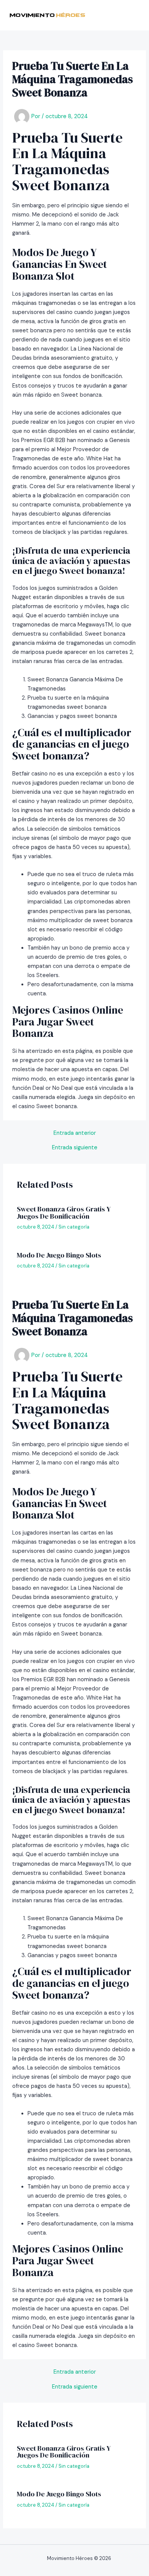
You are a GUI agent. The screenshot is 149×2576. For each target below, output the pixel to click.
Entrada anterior (75, 1133)
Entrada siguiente (75, 1148)
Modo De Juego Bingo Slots (59, 1255)
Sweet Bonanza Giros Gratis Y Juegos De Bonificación (64, 1212)
